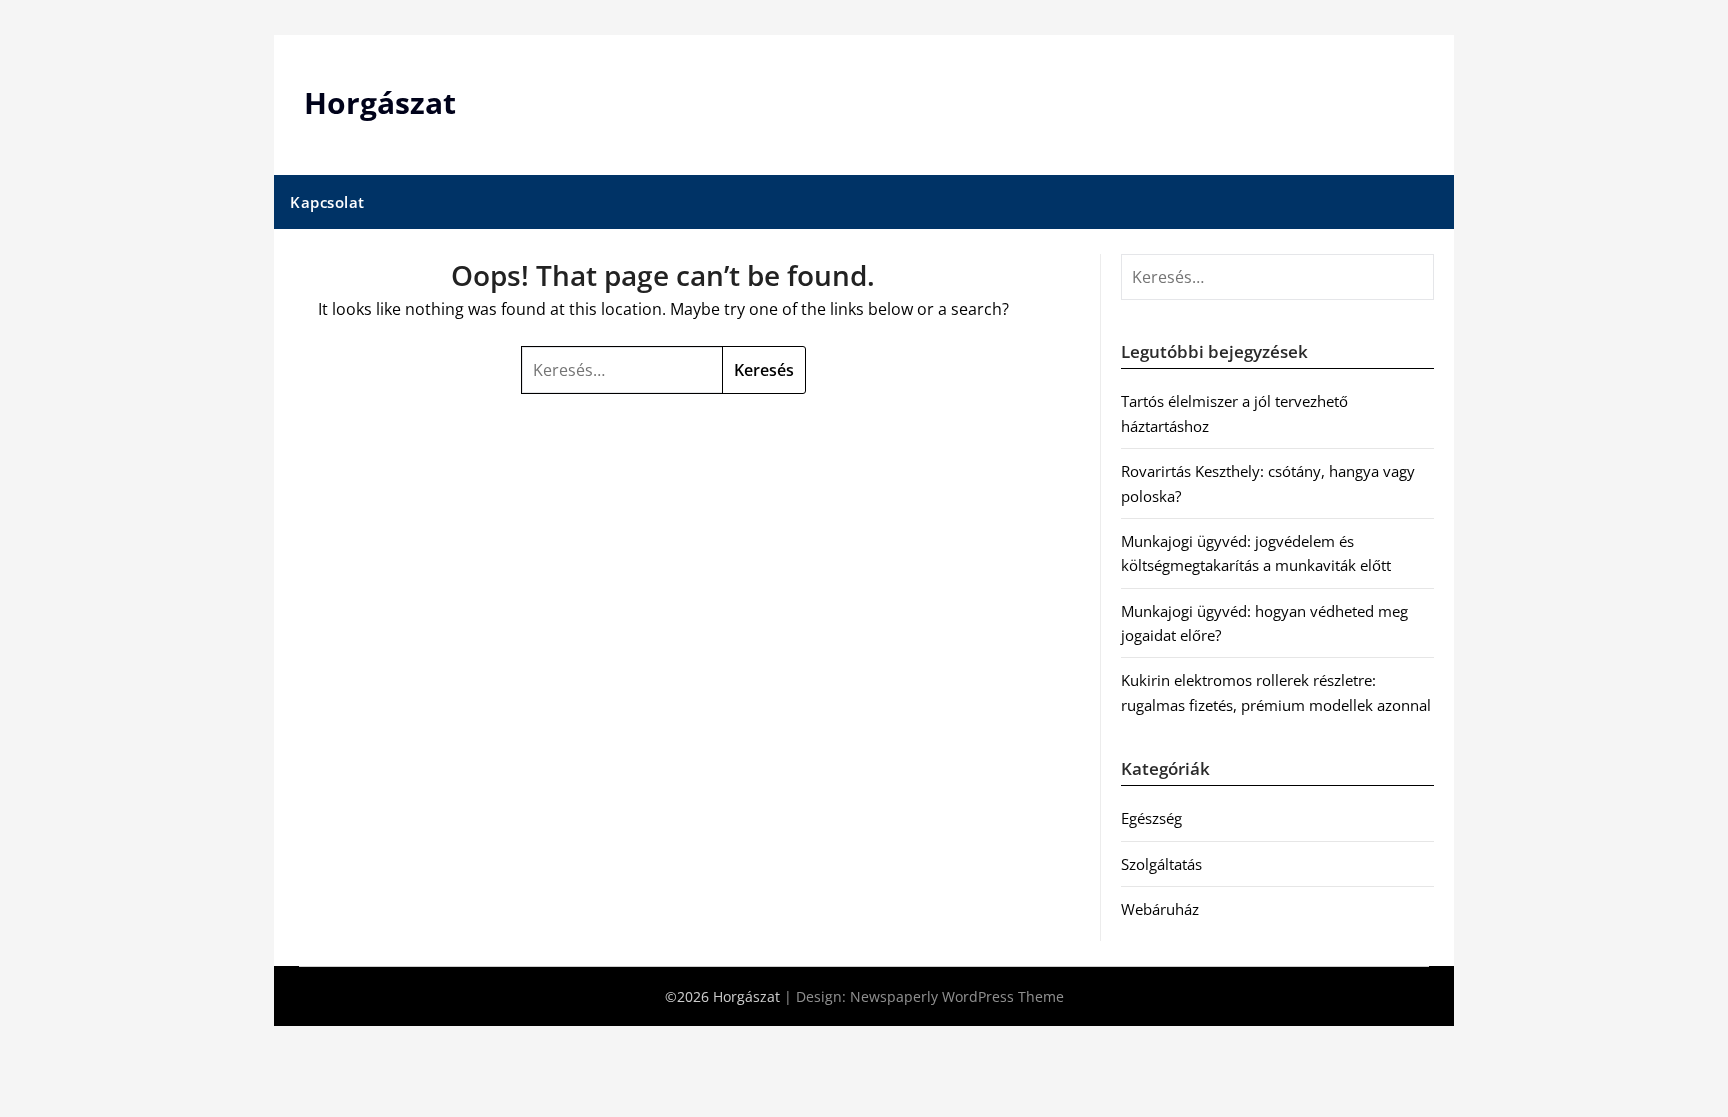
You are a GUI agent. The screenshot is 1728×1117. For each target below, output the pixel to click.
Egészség (1151, 818)
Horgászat (380, 102)
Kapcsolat (327, 202)
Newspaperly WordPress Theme (957, 996)
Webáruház (1160, 909)
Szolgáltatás (1161, 864)
